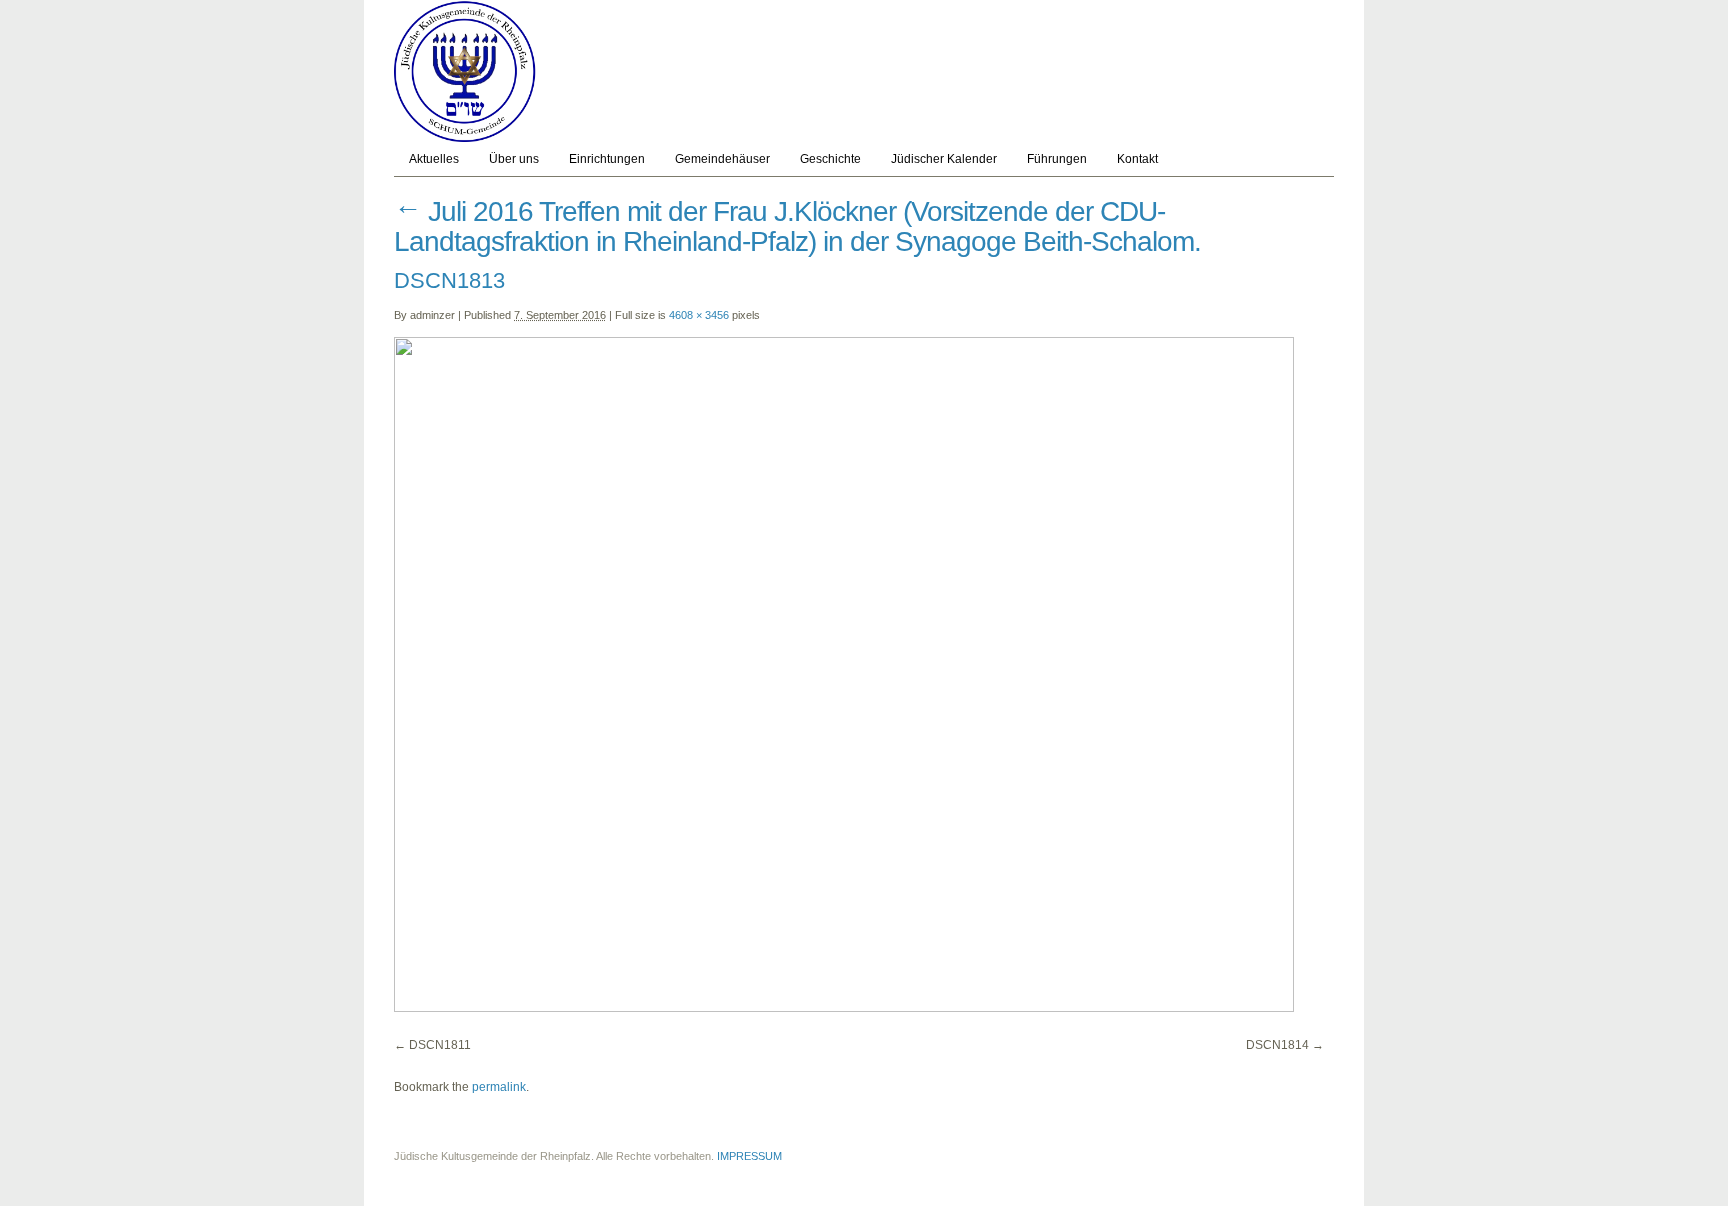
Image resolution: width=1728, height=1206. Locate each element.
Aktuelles (434, 159)
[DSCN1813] (844, 1008)
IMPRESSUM (749, 1156)
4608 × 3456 (699, 315)
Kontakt (1137, 159)
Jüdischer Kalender (944, 159)
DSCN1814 (1277, 1045)
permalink (499, 1087)
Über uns (514, 159)
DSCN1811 (440, 1045)
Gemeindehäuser (722, 159)
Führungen (1057, 159)
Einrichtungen (607, 159)
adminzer (432, 315)
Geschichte (830, 159)
